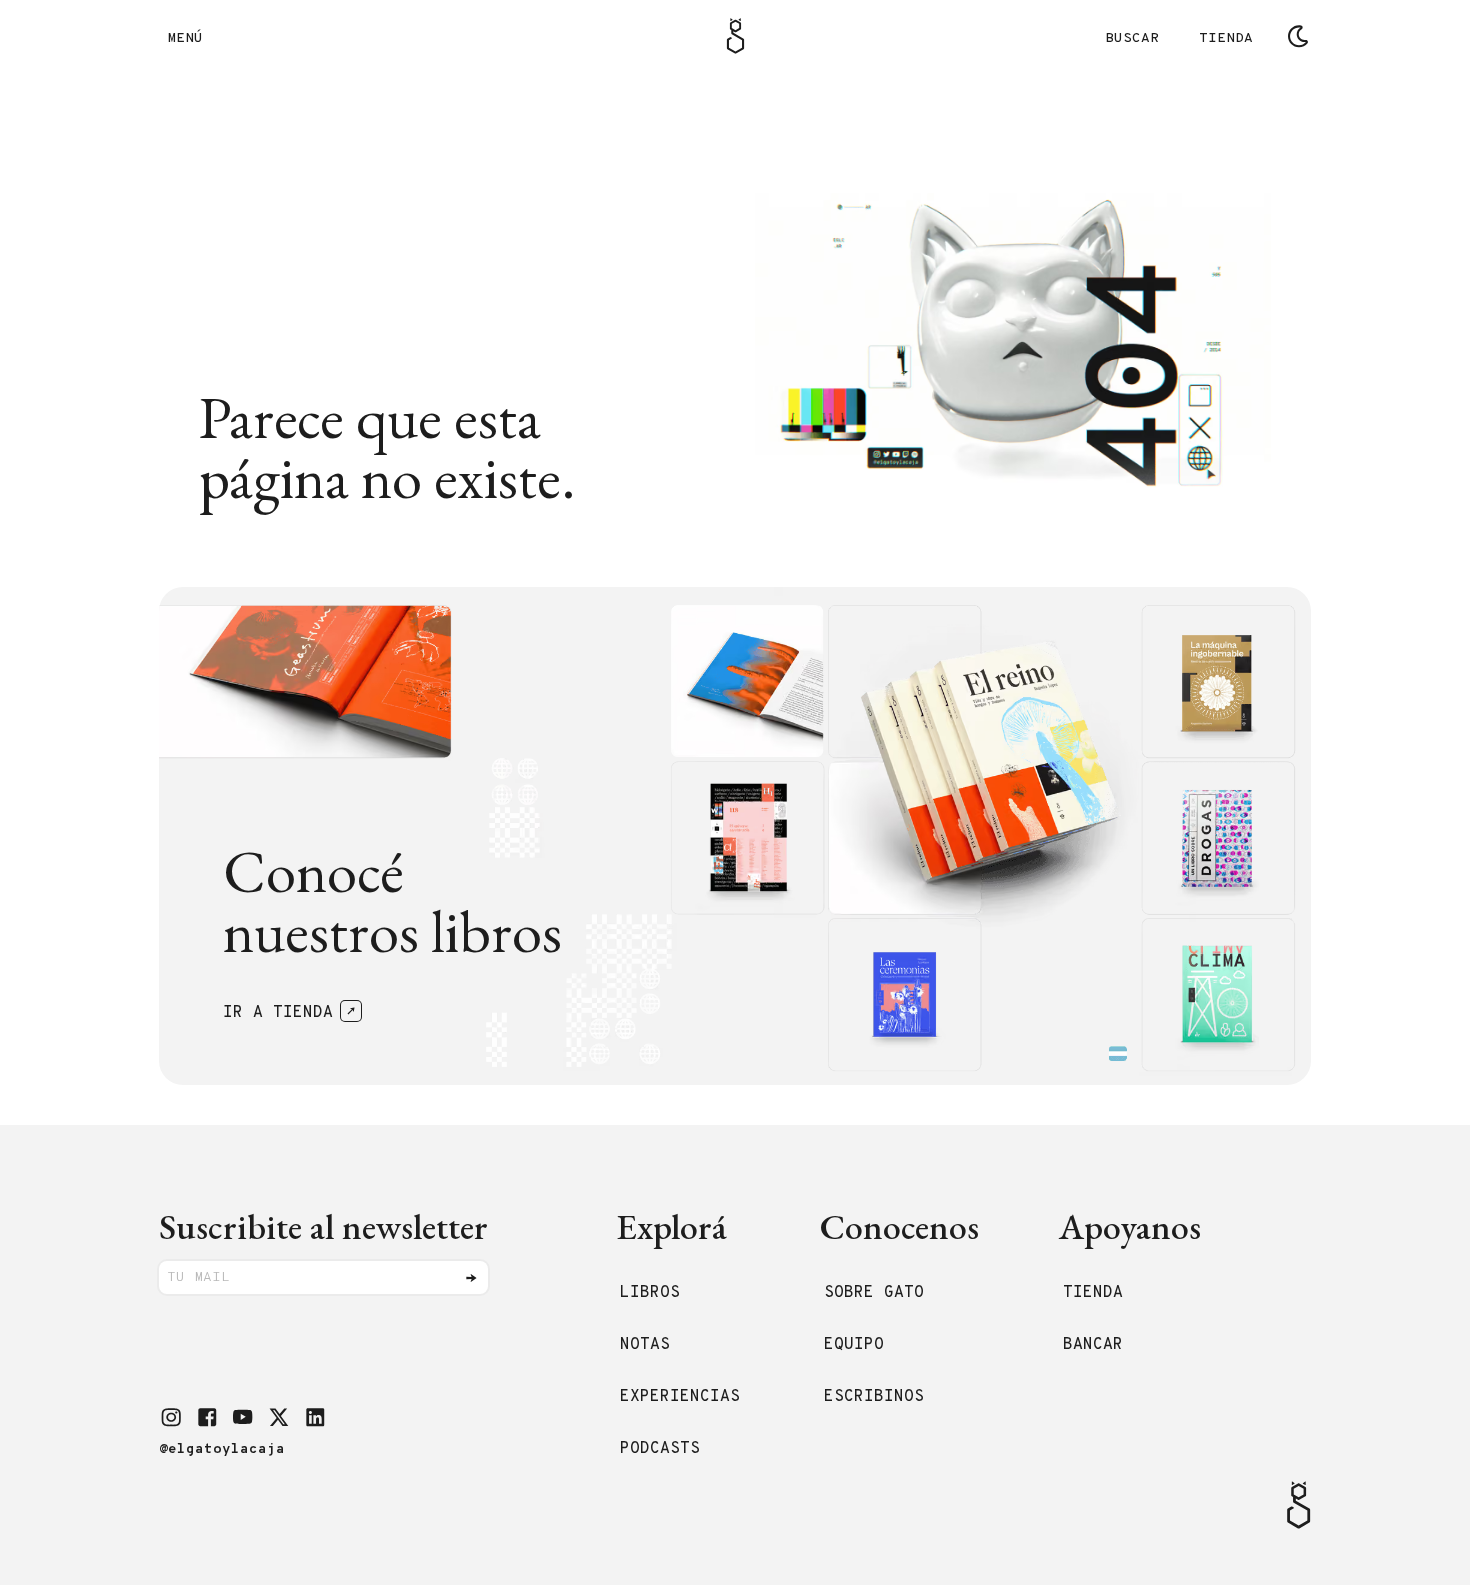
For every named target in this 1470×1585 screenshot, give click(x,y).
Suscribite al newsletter (323, 1226)
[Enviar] (471, 1278)
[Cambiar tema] (1298, 36)
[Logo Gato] (735, 36)
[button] (171, 1417)
